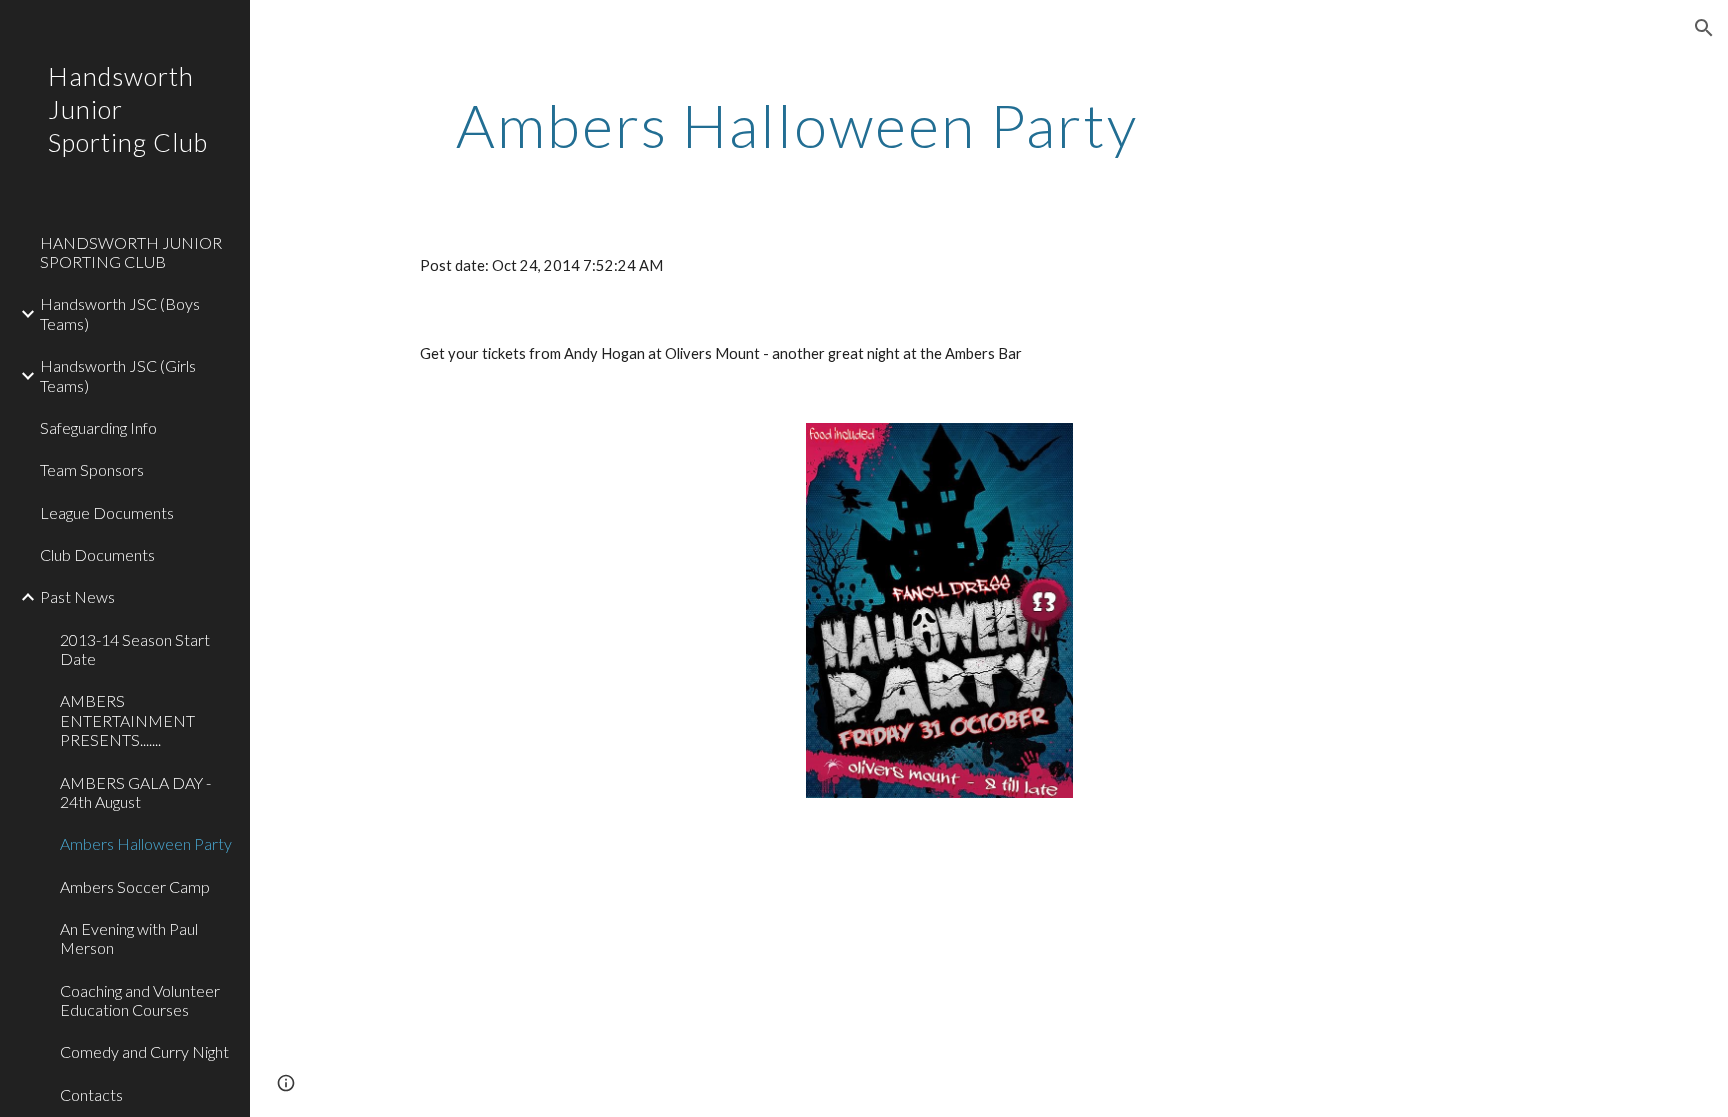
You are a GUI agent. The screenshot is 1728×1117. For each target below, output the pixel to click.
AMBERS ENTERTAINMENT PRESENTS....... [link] (127, 720)
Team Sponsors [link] (92, 469)
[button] (1704, 28)
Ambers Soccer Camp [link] (135, 886)
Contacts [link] (91, 1094)
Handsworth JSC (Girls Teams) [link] (118, 375)
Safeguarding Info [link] (98, 427)
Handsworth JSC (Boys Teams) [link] (120, 313)
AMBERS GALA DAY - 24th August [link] (135, 792)
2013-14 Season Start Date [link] (135, 649)
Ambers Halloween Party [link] (146, 843)
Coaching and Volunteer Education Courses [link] (140, 1000)
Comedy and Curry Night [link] (144, 1051)
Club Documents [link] (97, 554)
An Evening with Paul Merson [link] (129, 938)
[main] (797, 125)
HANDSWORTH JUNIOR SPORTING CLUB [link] (131, 252)
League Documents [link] (107, 512)
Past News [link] (77, 596)
